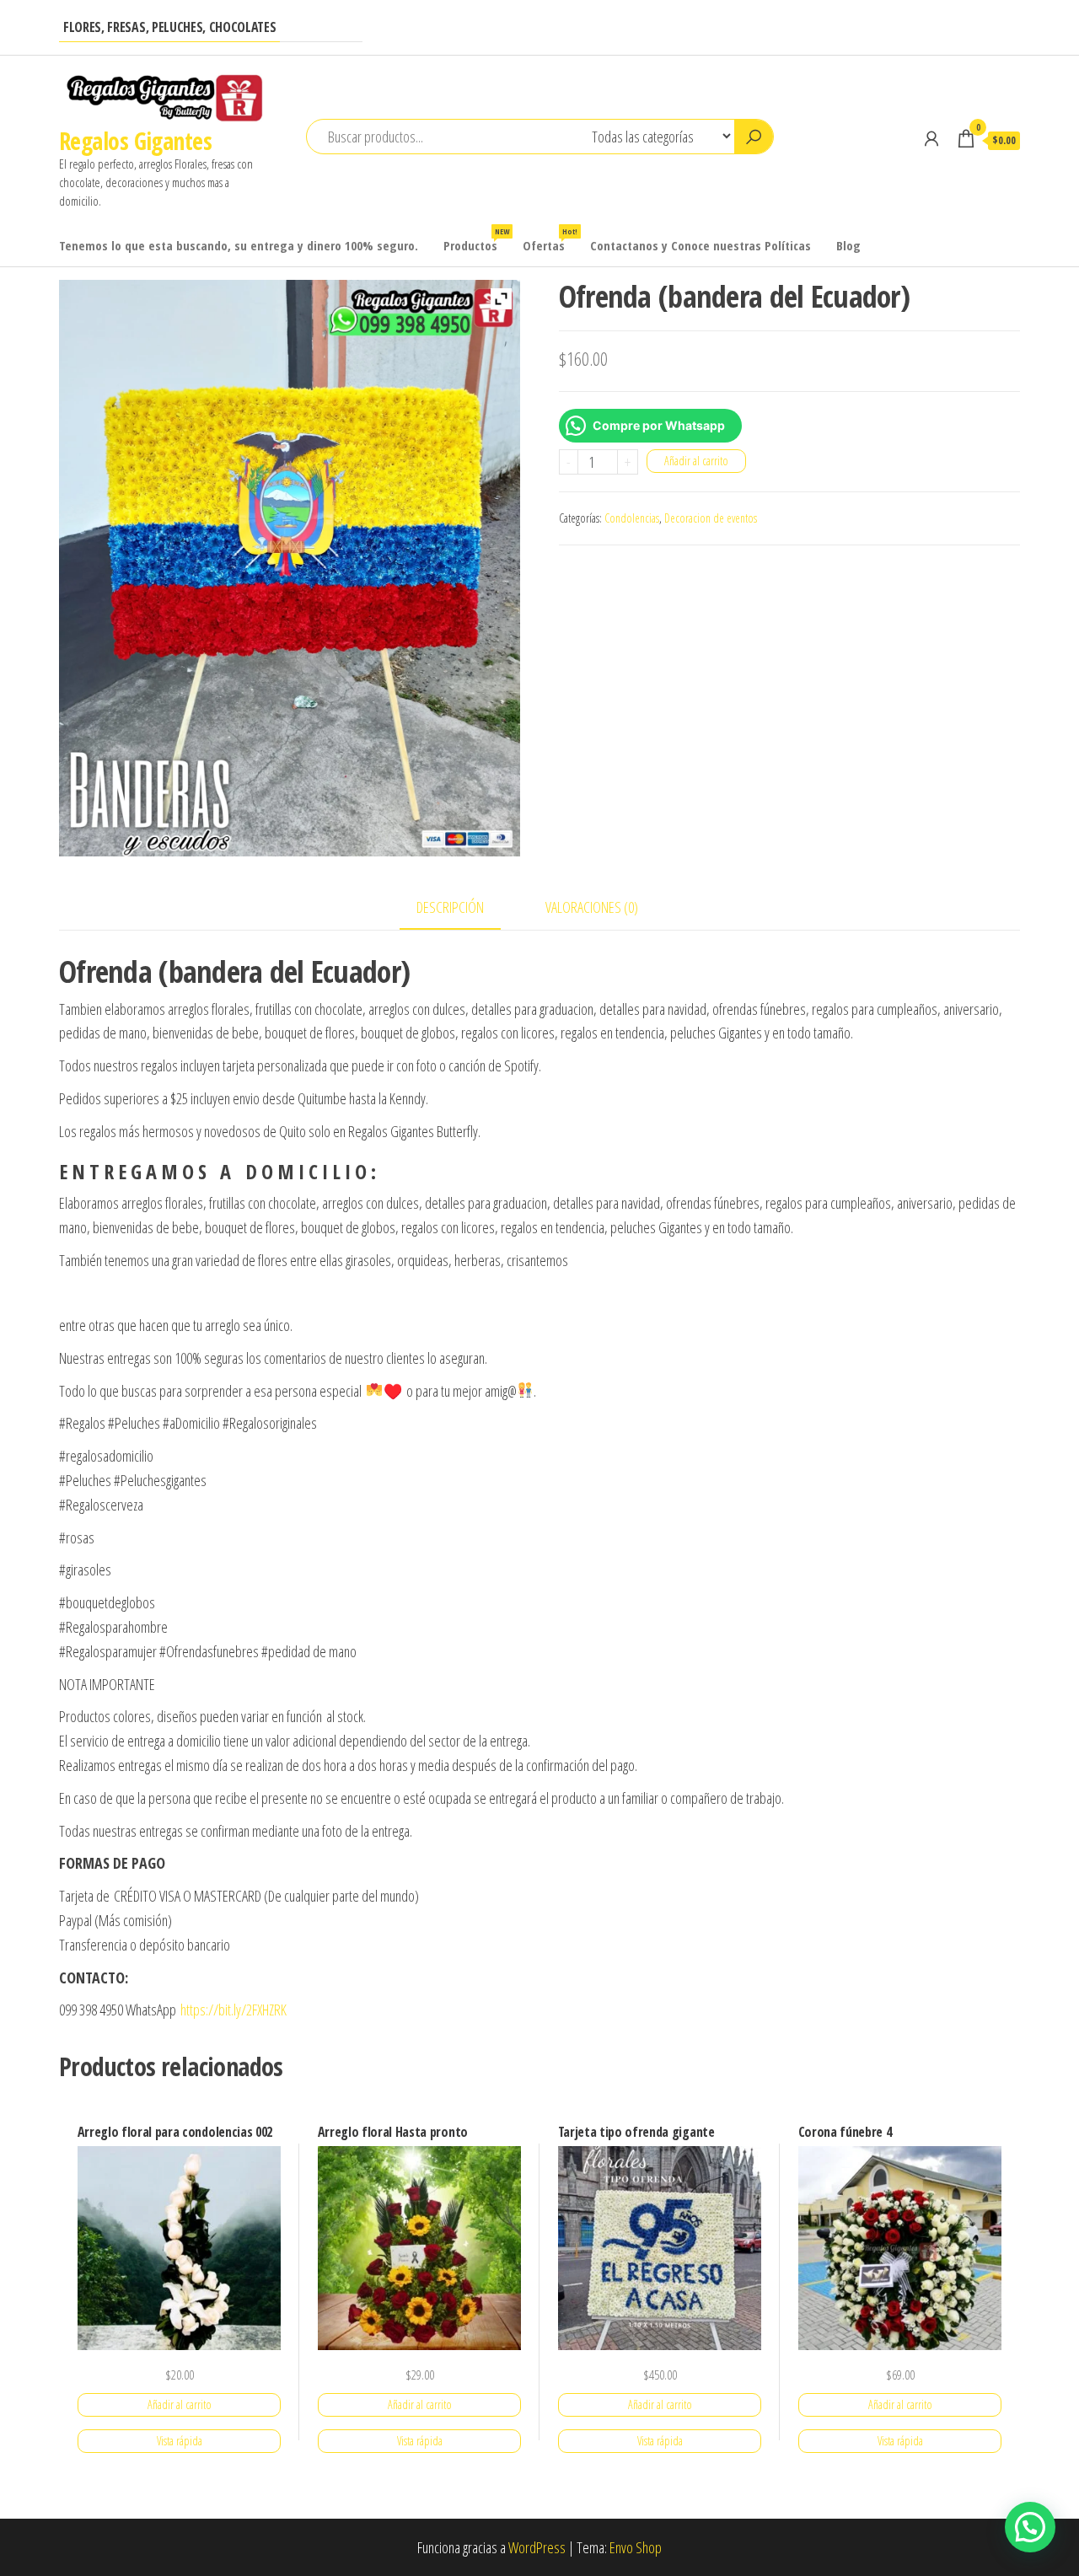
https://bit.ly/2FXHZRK (234, 2010)
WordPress (537, 2547)
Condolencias (632, 518)
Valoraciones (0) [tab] (592, 907)
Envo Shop (636, 2547)
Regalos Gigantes (135, 141)
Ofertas (550, 240)
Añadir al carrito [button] (180, 2404)
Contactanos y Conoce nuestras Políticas (701, 245)
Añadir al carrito (696, 461)
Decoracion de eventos (711, 518)
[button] (1030, 2527)
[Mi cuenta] (931, 138)
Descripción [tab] (450, 907)
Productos (476, 240)
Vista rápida (180, 2441)
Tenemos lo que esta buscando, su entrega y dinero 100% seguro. (239, 245)
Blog (848, 245)
